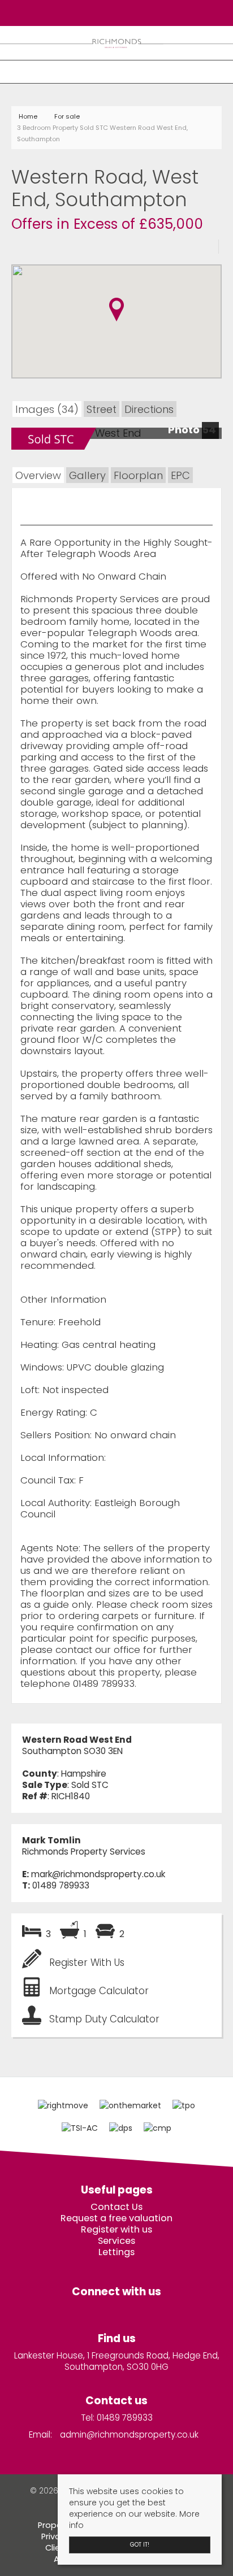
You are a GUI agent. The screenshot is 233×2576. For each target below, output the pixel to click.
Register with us (116, 2230)
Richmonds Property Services (84, 1851)
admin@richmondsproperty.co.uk (129, 2434)
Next (213, 437)
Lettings (116, 2252)
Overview (38, 475)
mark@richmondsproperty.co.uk (98, 1874)
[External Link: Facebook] (113, 12)
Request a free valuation (116, 2218)
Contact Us (116, 2207)
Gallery (87, 475)
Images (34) (47, 409)
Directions (149, 409)
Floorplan (138, 475)
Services (116, 2241)
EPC (180, 475)
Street (102, 409)
